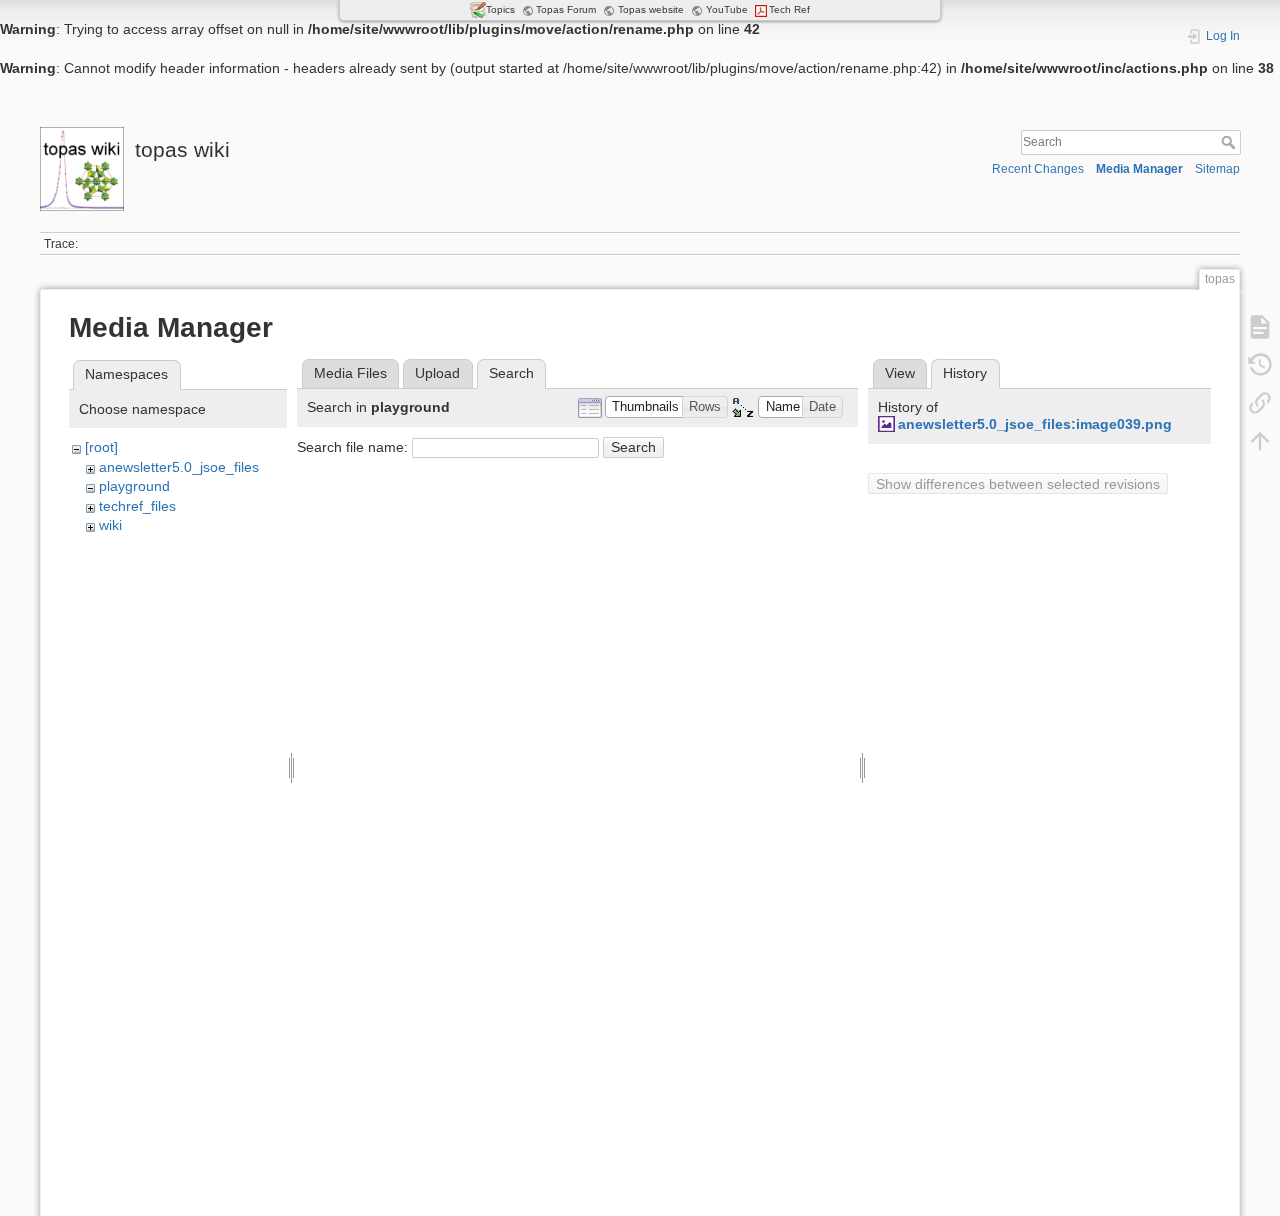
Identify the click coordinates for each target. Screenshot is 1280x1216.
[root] (101, 447)
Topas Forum (566, 9)
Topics (500, 9)
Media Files (350, 373)
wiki (110, 525)
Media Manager (1139, 169)
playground (134, 486)
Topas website (651, 9)
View (900, 373)
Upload (437, 373)
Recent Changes (1038, 169)
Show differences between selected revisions (1018, 484)
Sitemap (1217, 169)
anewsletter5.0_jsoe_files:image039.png (1035, 424)
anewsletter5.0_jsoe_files (179, 467)
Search (1230, 142)
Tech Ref (789, 9)
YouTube (727, 9)
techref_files (137, 506)
